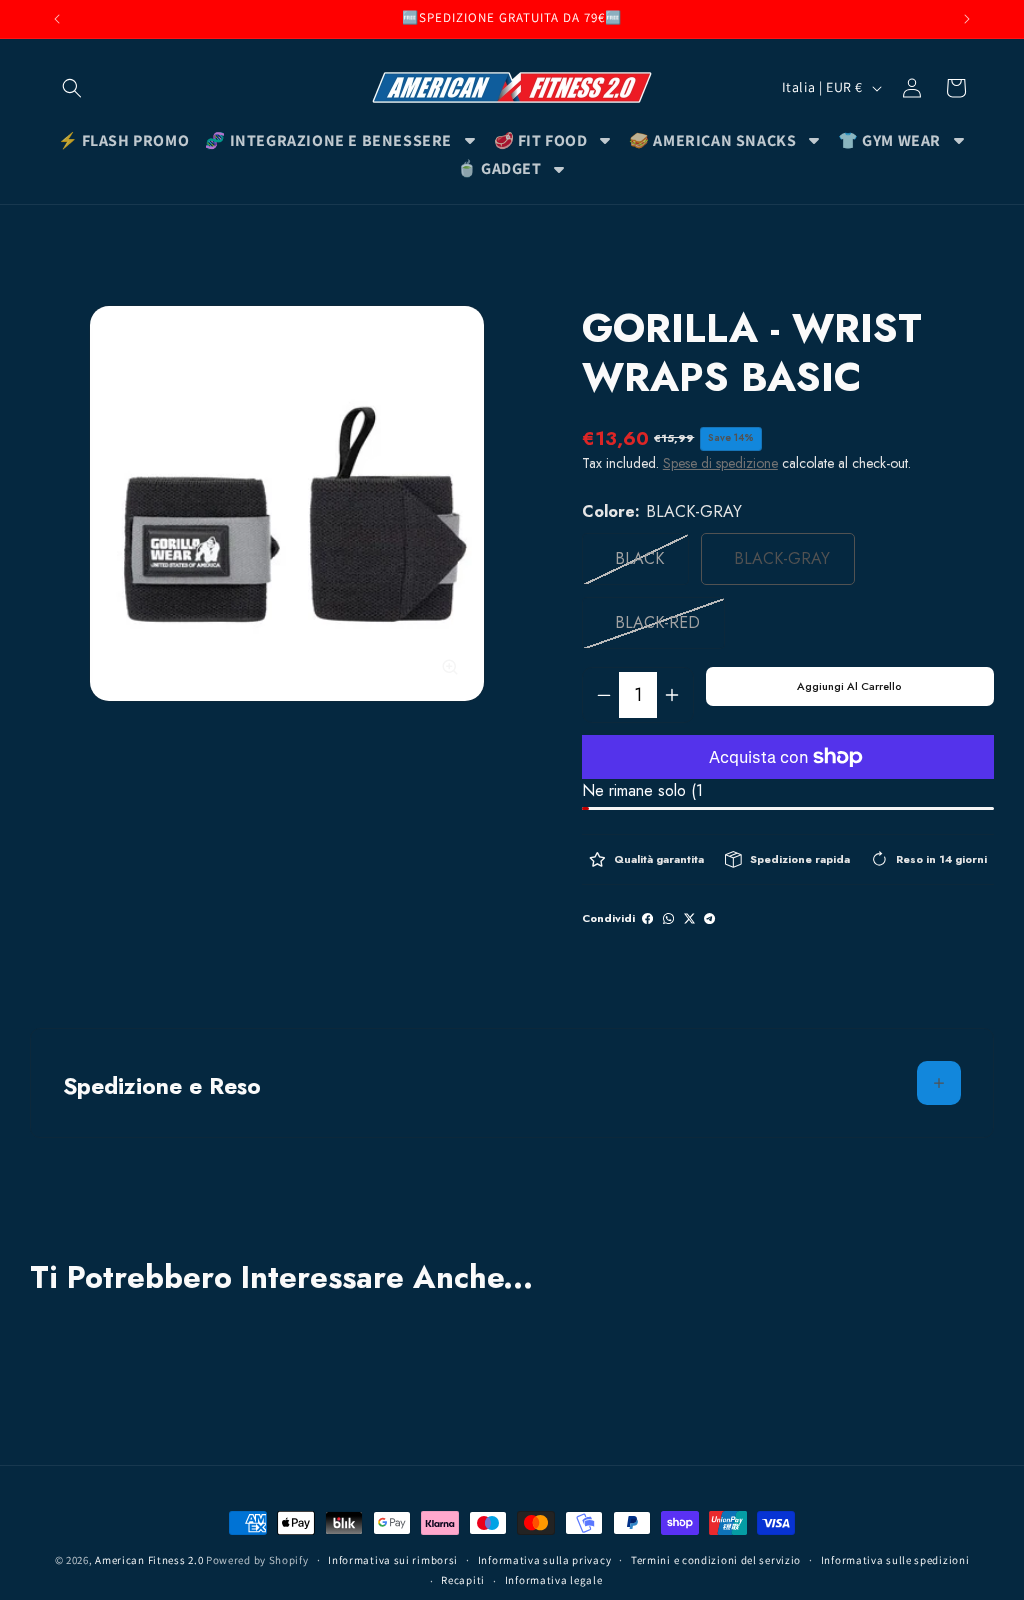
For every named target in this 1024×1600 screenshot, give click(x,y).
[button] (72, 88)
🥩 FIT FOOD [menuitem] (541, 140)
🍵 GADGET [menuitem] (499, 168)
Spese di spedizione (720, 463)
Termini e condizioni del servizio (716, 1560)
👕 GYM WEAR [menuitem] (889, 140)
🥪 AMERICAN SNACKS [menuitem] (712, 140)
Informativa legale (554, 1580)
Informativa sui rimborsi (393, 1560)
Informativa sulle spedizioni (895, 1560)
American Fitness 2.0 (149, 1560)
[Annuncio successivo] (967, 19)
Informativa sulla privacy (545, 1560)
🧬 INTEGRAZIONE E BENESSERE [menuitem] (328, 140)
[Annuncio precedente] (57, 19)
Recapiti (463, 1580)
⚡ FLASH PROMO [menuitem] (124, 140)
